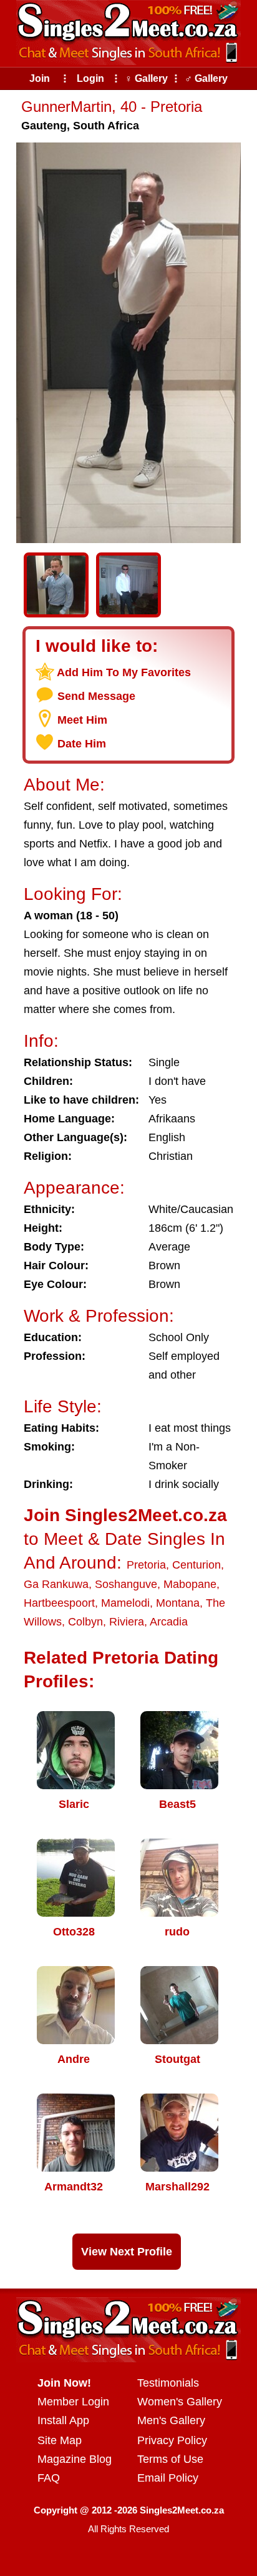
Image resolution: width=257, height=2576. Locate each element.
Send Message (96, 696)
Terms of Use (170, 2459)
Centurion (196, 1565)
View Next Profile (127, 2252)
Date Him (82, 744)
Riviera (127, 1622)
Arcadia (169, 1622)
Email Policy (168, 2478)
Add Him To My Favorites (124, 672)
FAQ (49, 2478)
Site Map (60, 2440)
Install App (63, 2420)
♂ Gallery (206, 78)
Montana (178, 1603)
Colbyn (85, 1622)
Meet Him (82, 720)
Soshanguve (126, 1584)
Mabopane (190, 1584)
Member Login (73, 2402)
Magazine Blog (75, 2459)
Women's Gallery (180, 2402)
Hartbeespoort (59, 1603)
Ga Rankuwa (56, 1584)
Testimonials (168, 2383)
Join (40, 78)
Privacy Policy (172, 2440)
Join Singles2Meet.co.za (125, 1515)
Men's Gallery (171, 2420)
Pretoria (146, 1565)
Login (90, 78)
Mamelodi (125, 1603)
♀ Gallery (146, 78)
